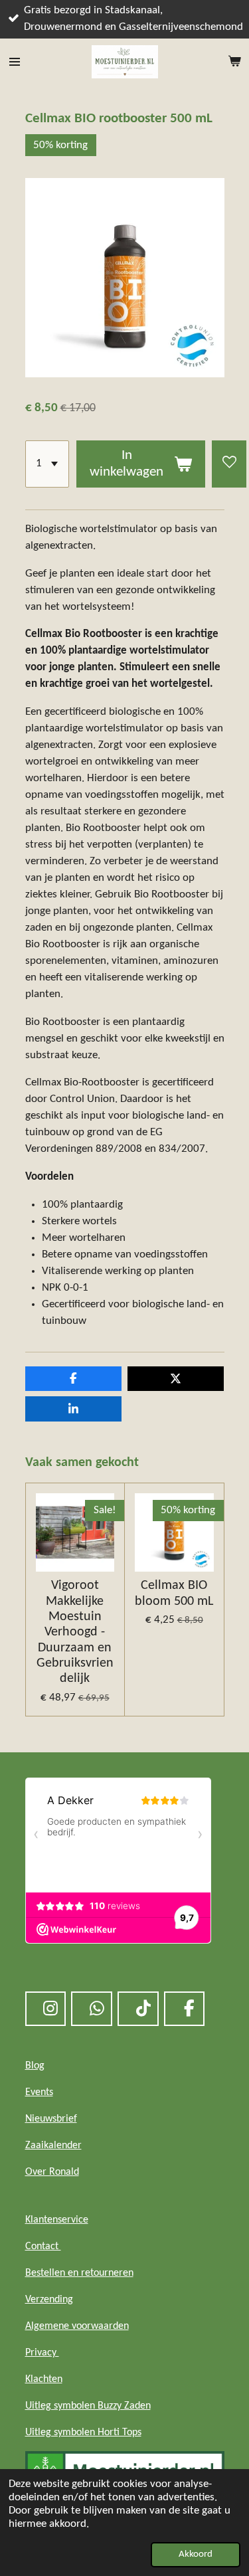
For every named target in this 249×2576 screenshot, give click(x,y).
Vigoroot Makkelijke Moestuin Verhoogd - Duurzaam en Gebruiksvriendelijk (75, 1632)
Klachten (44, 2379)
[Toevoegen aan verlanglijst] (229, 464)
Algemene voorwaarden (77, 2326)
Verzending (49, 2300)
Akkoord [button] (196, 2554)
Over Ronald (52, 2172)
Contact (43, 2247)
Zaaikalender (53, 2146)
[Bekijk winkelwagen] (234, 62)
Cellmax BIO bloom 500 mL (174, 1593)
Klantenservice (57, 2220)
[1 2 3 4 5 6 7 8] (47, 464)
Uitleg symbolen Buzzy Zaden (88, 2406)
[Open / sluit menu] (15, 62)
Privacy (42, 2353)
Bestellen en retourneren (79, 2273)
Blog (35, 2066)
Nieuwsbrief (51, 2119)
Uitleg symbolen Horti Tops (83, 2433)
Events (39, 2092)
